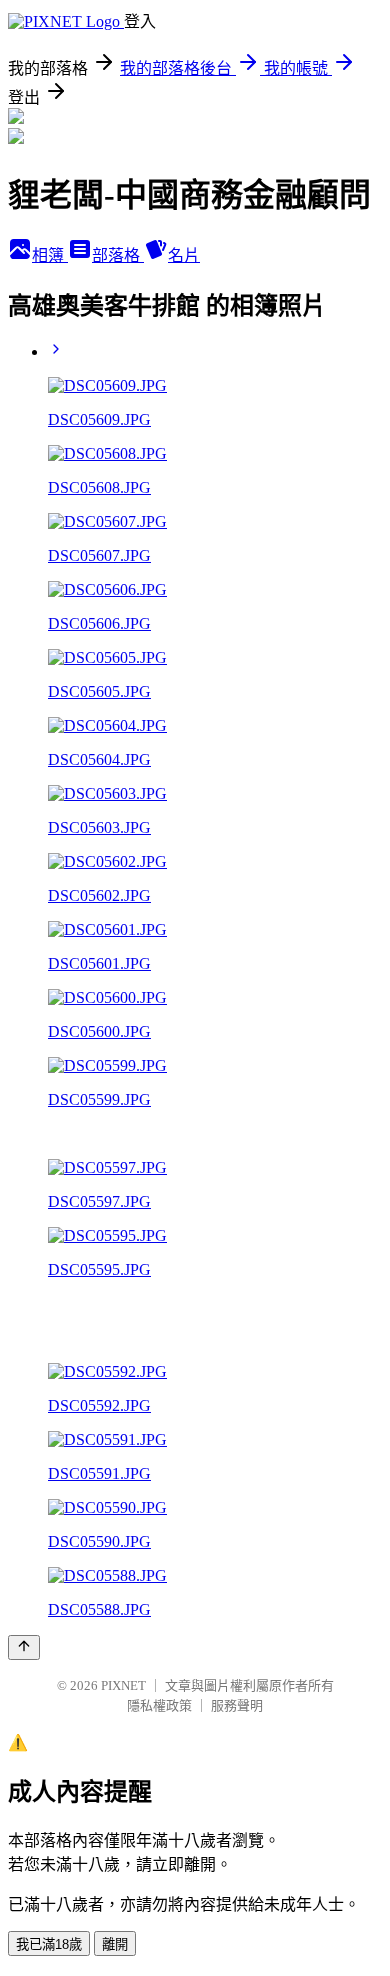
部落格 (118, 255)
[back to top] (24, 1647)
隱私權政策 (159, 1705)
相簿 (50, 255)
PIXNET (123, 1685)
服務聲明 (237, 1705)
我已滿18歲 (49, 1944)
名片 (184, 255)
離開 (115, 1944)
